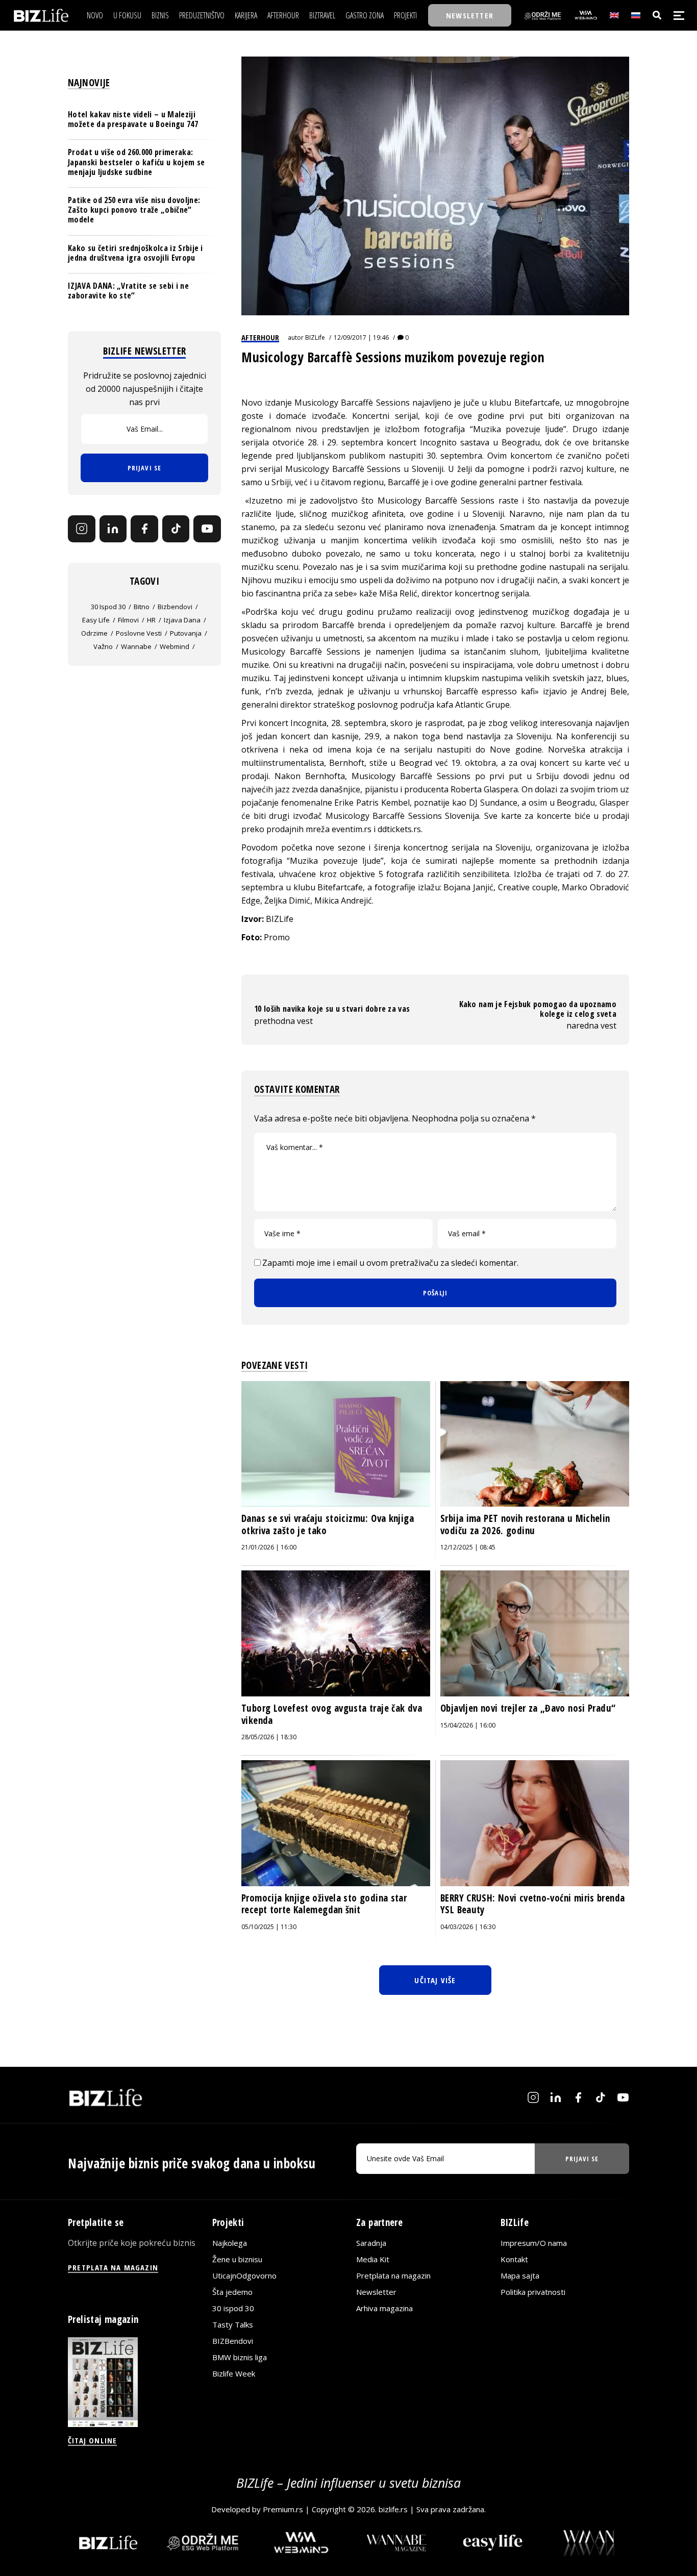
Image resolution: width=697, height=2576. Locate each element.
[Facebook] (144, 529)
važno (103, 646)
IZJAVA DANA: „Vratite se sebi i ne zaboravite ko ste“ (128, 291)
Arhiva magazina (384, 2308)
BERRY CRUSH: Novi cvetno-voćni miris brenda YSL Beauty (532, 1904)
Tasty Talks (233, 2324)
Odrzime (94, 633)
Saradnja (371, 2243)
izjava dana (182, 620)
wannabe (136, 646)
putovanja (186, 633)
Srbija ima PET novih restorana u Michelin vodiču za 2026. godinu (525, 1524)
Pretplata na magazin (393, 2275)
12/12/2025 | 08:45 (468, 1547)
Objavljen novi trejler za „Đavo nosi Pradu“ (528, 1708)
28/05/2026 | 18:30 (269, 1737)
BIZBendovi (233, 2341)
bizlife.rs (393, 2509)
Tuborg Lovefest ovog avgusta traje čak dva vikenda (332, 1714)
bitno (142, 607)
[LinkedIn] (113, 529)
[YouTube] (207, 529)
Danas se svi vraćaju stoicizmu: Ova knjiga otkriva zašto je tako (328, 1524)
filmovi (128, 620)
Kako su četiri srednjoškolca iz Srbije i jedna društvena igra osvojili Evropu (135, 252)
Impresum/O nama (534, 2243)
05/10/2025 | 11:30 (269, 1927)
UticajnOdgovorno (244, 2275)
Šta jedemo (232, 2292)
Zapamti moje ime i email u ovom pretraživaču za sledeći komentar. (390, 1263)
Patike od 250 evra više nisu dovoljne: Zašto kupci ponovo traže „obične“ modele (134, 210)
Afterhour (260, 337)
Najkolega (230, 2243)
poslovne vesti (139, 633)
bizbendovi (175, 607)
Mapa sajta (520, 2275)
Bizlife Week (234, 2373)
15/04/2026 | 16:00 (468, 1725)
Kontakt (514, 2259)
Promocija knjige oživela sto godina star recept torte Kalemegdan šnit (324, 1904)
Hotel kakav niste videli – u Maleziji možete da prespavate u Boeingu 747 (133, 119)
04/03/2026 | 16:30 (468, 1927)
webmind (175, 646)
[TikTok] (176, 529)
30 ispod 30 (108, 607)
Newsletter (376, 2292)
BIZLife (315, 337)
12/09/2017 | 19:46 (361, 337)
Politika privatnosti (533, 2292)
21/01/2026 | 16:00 (269, 1547)
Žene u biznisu (237, 2259)
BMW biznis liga (240, 2357)
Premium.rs (283, 2509)
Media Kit (373, 2259)
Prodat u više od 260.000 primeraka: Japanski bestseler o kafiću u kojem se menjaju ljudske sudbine (136, 162)
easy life (96, 620)
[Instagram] (82, 529)
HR (151, 620)
